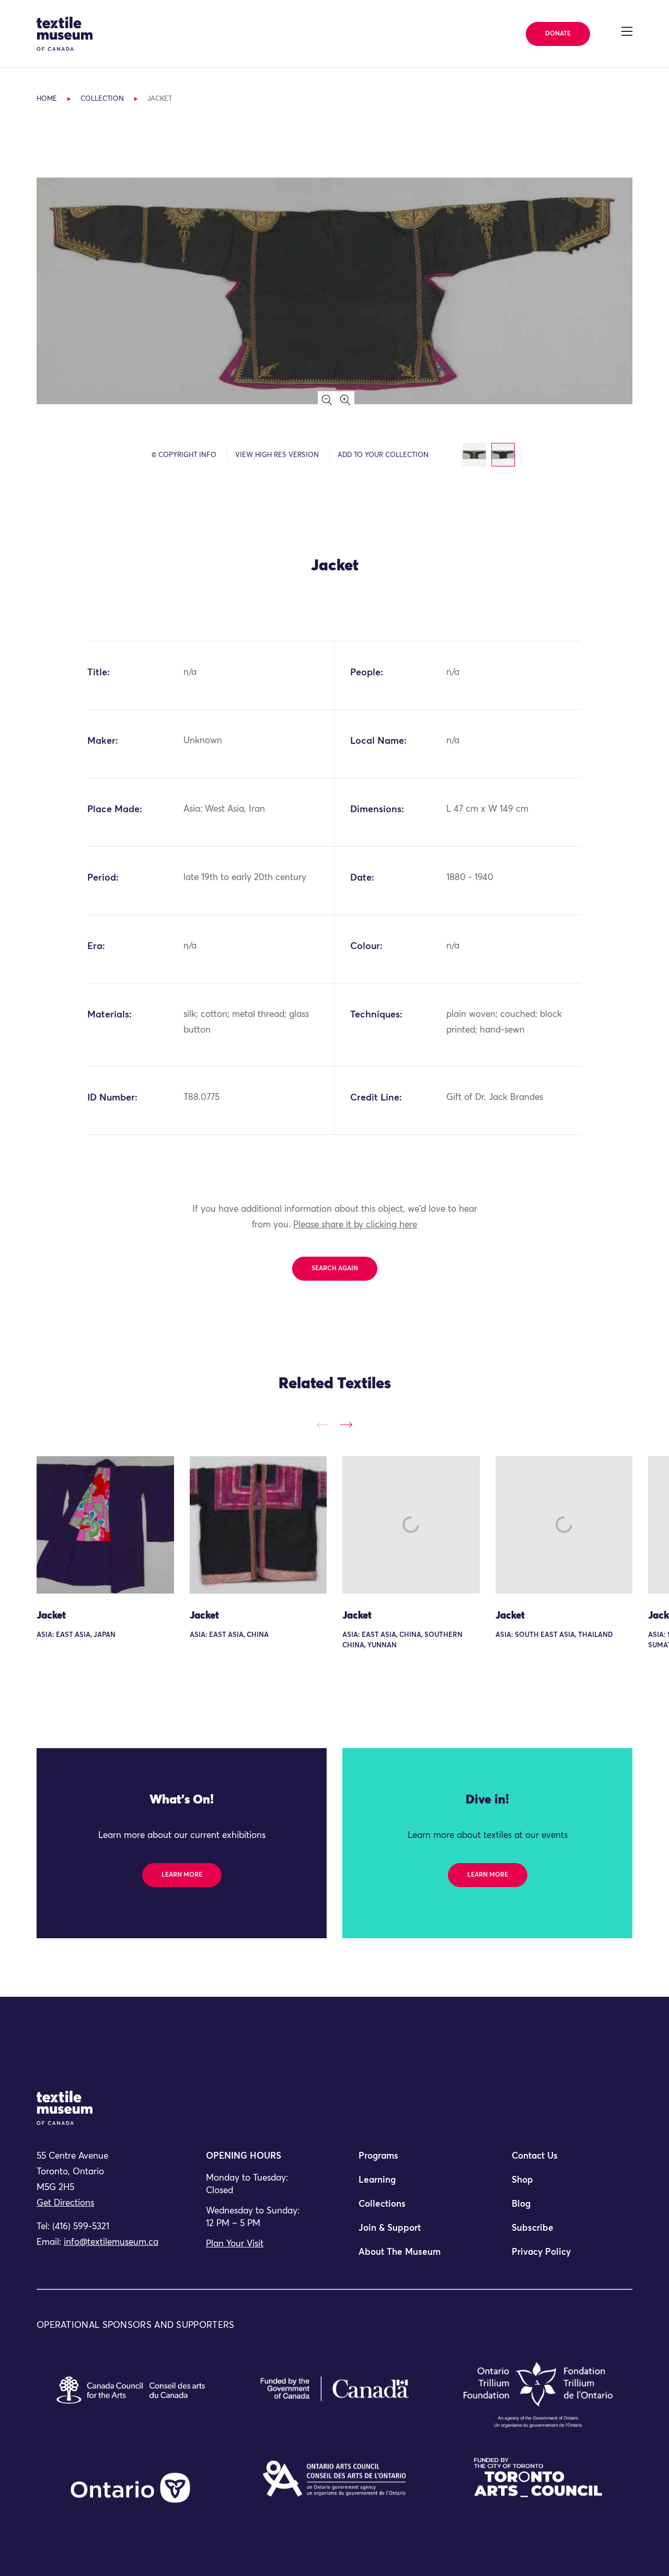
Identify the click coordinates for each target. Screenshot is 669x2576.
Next (346, 1425)
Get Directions (65, 2203)
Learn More (182, 1875)
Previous (323, 1425)
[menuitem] (411, 2161)
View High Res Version (277, 455)
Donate (558, 34)
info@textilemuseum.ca (111, 2243)
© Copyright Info (184, 455)
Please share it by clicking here (355, 1225)
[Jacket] (105, 1525)
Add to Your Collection (383, 455)
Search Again (335, 1269)
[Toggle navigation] (627, 31)
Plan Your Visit (235, 2244)
